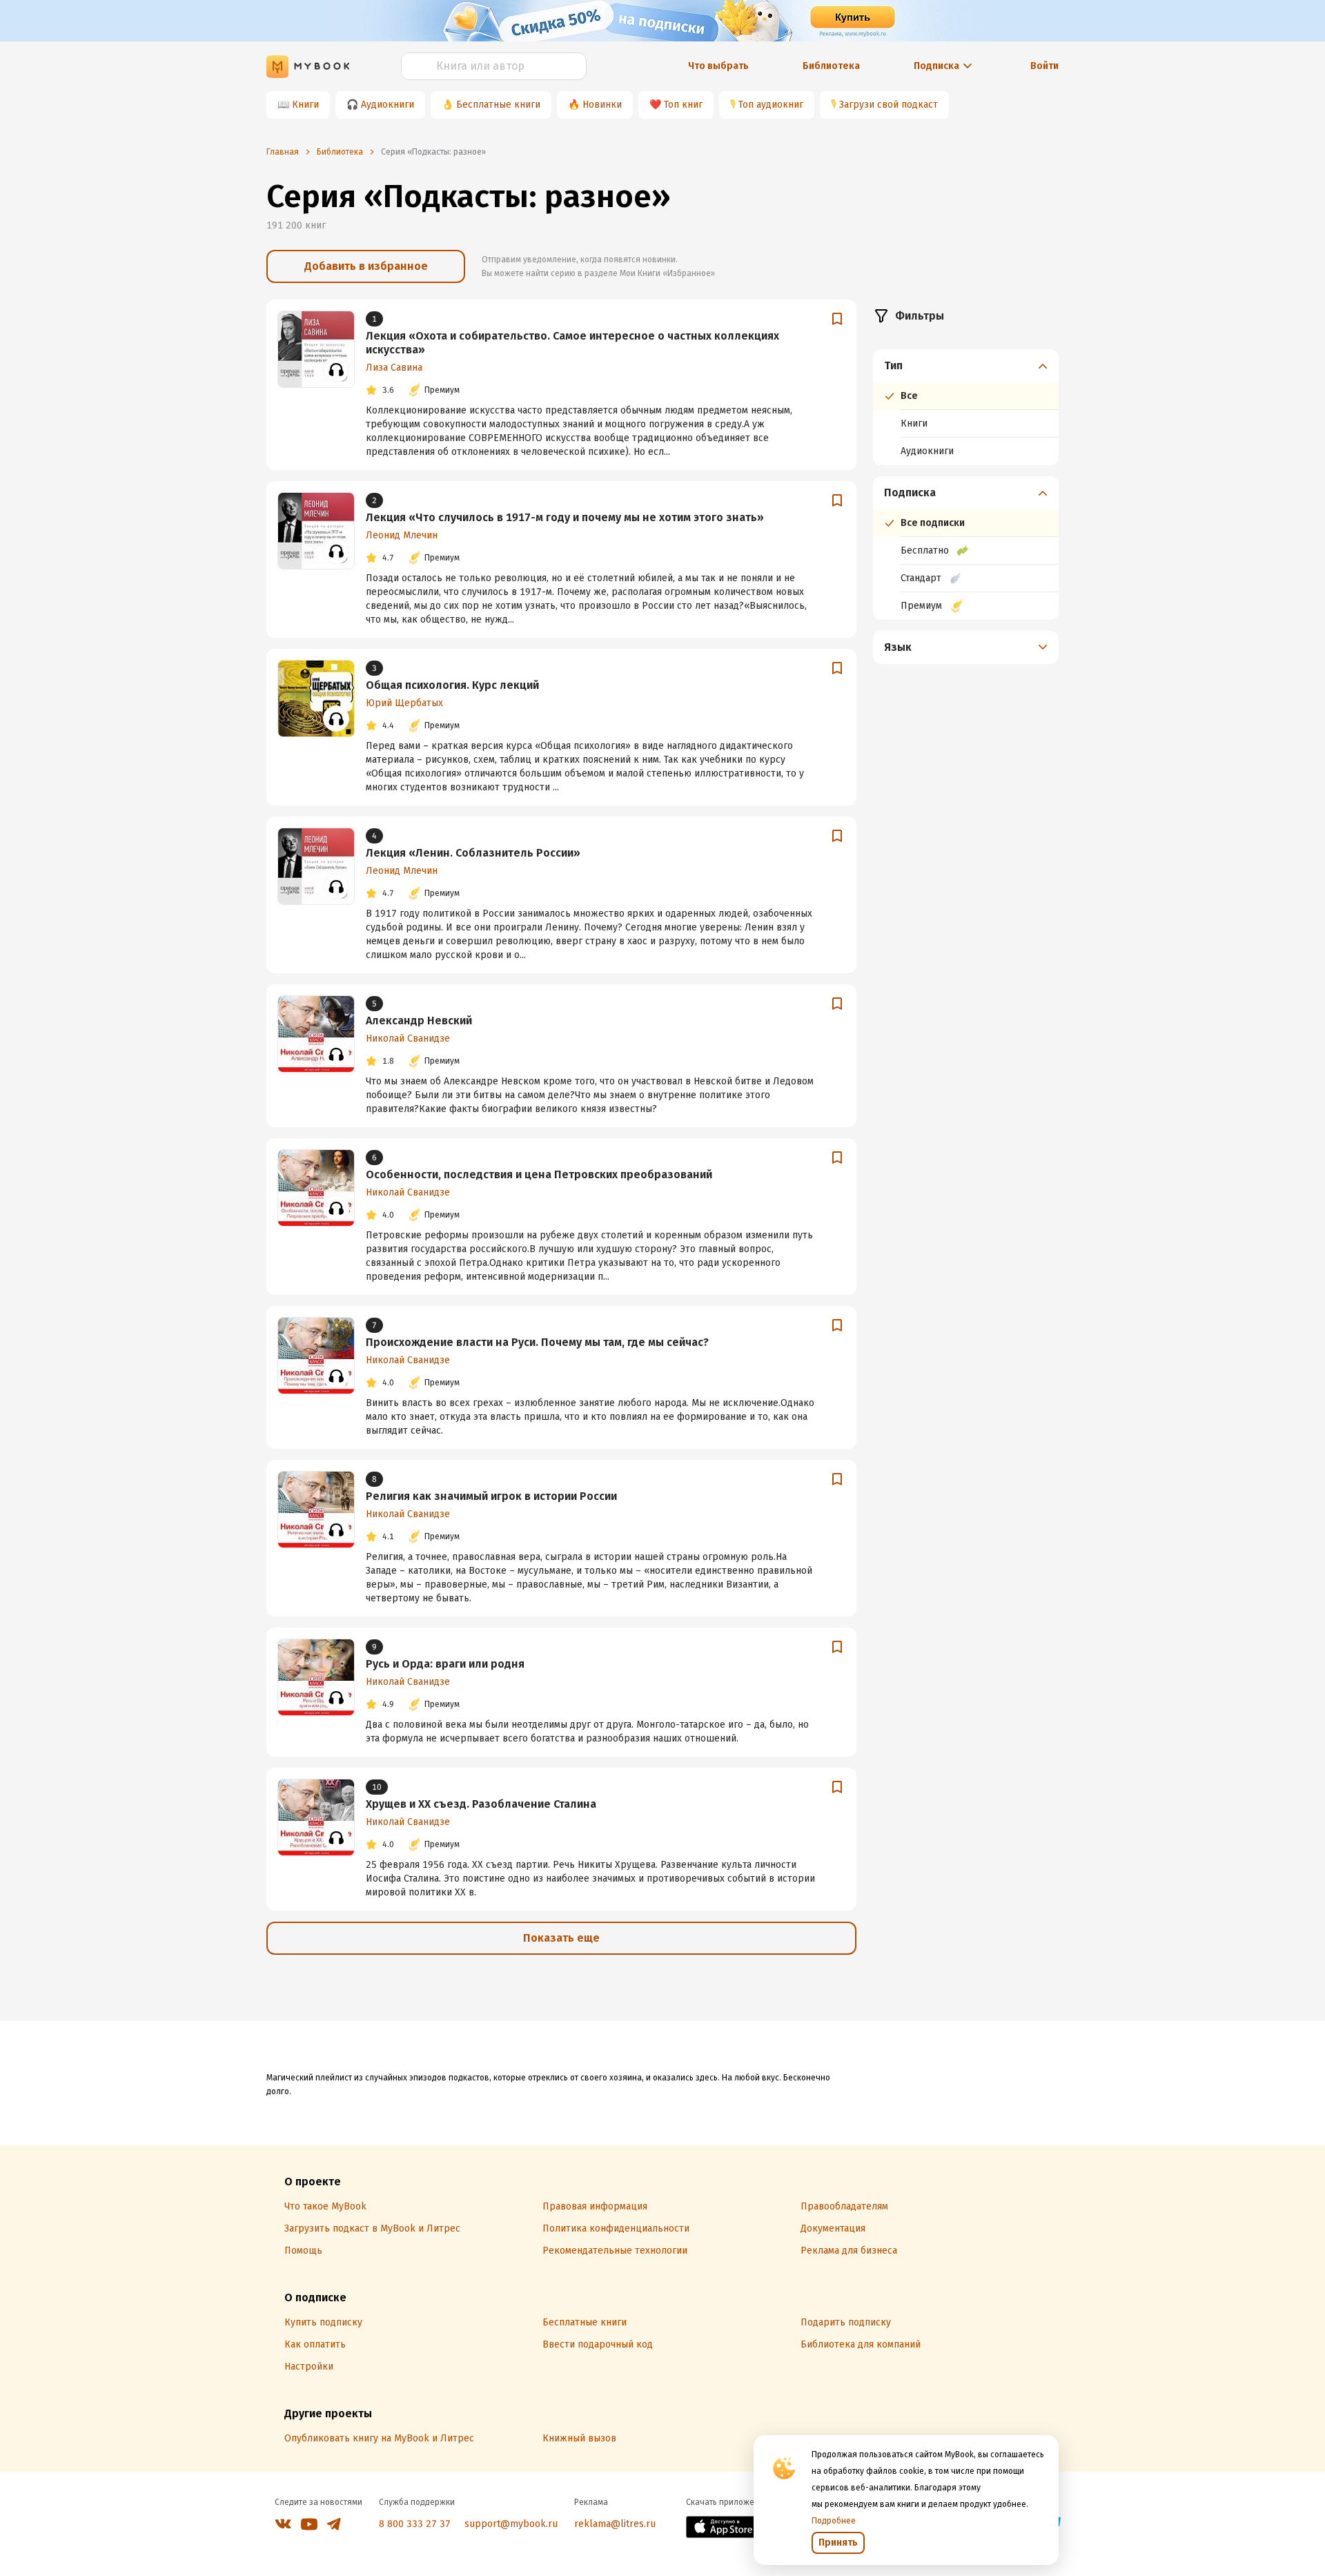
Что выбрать (718, 66)
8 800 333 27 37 (415, 2524)
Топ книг (683, 105)
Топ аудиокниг (771, 105)
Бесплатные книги (498, 105)
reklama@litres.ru (615, 2524)
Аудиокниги (387, 105)
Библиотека (831, 66)
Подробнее (834, 2521)
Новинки (602, 105)
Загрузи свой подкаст (889, 105)
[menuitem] (966, 407)
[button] (966, 366)
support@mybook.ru (511, 2524)
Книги (305, 105)
